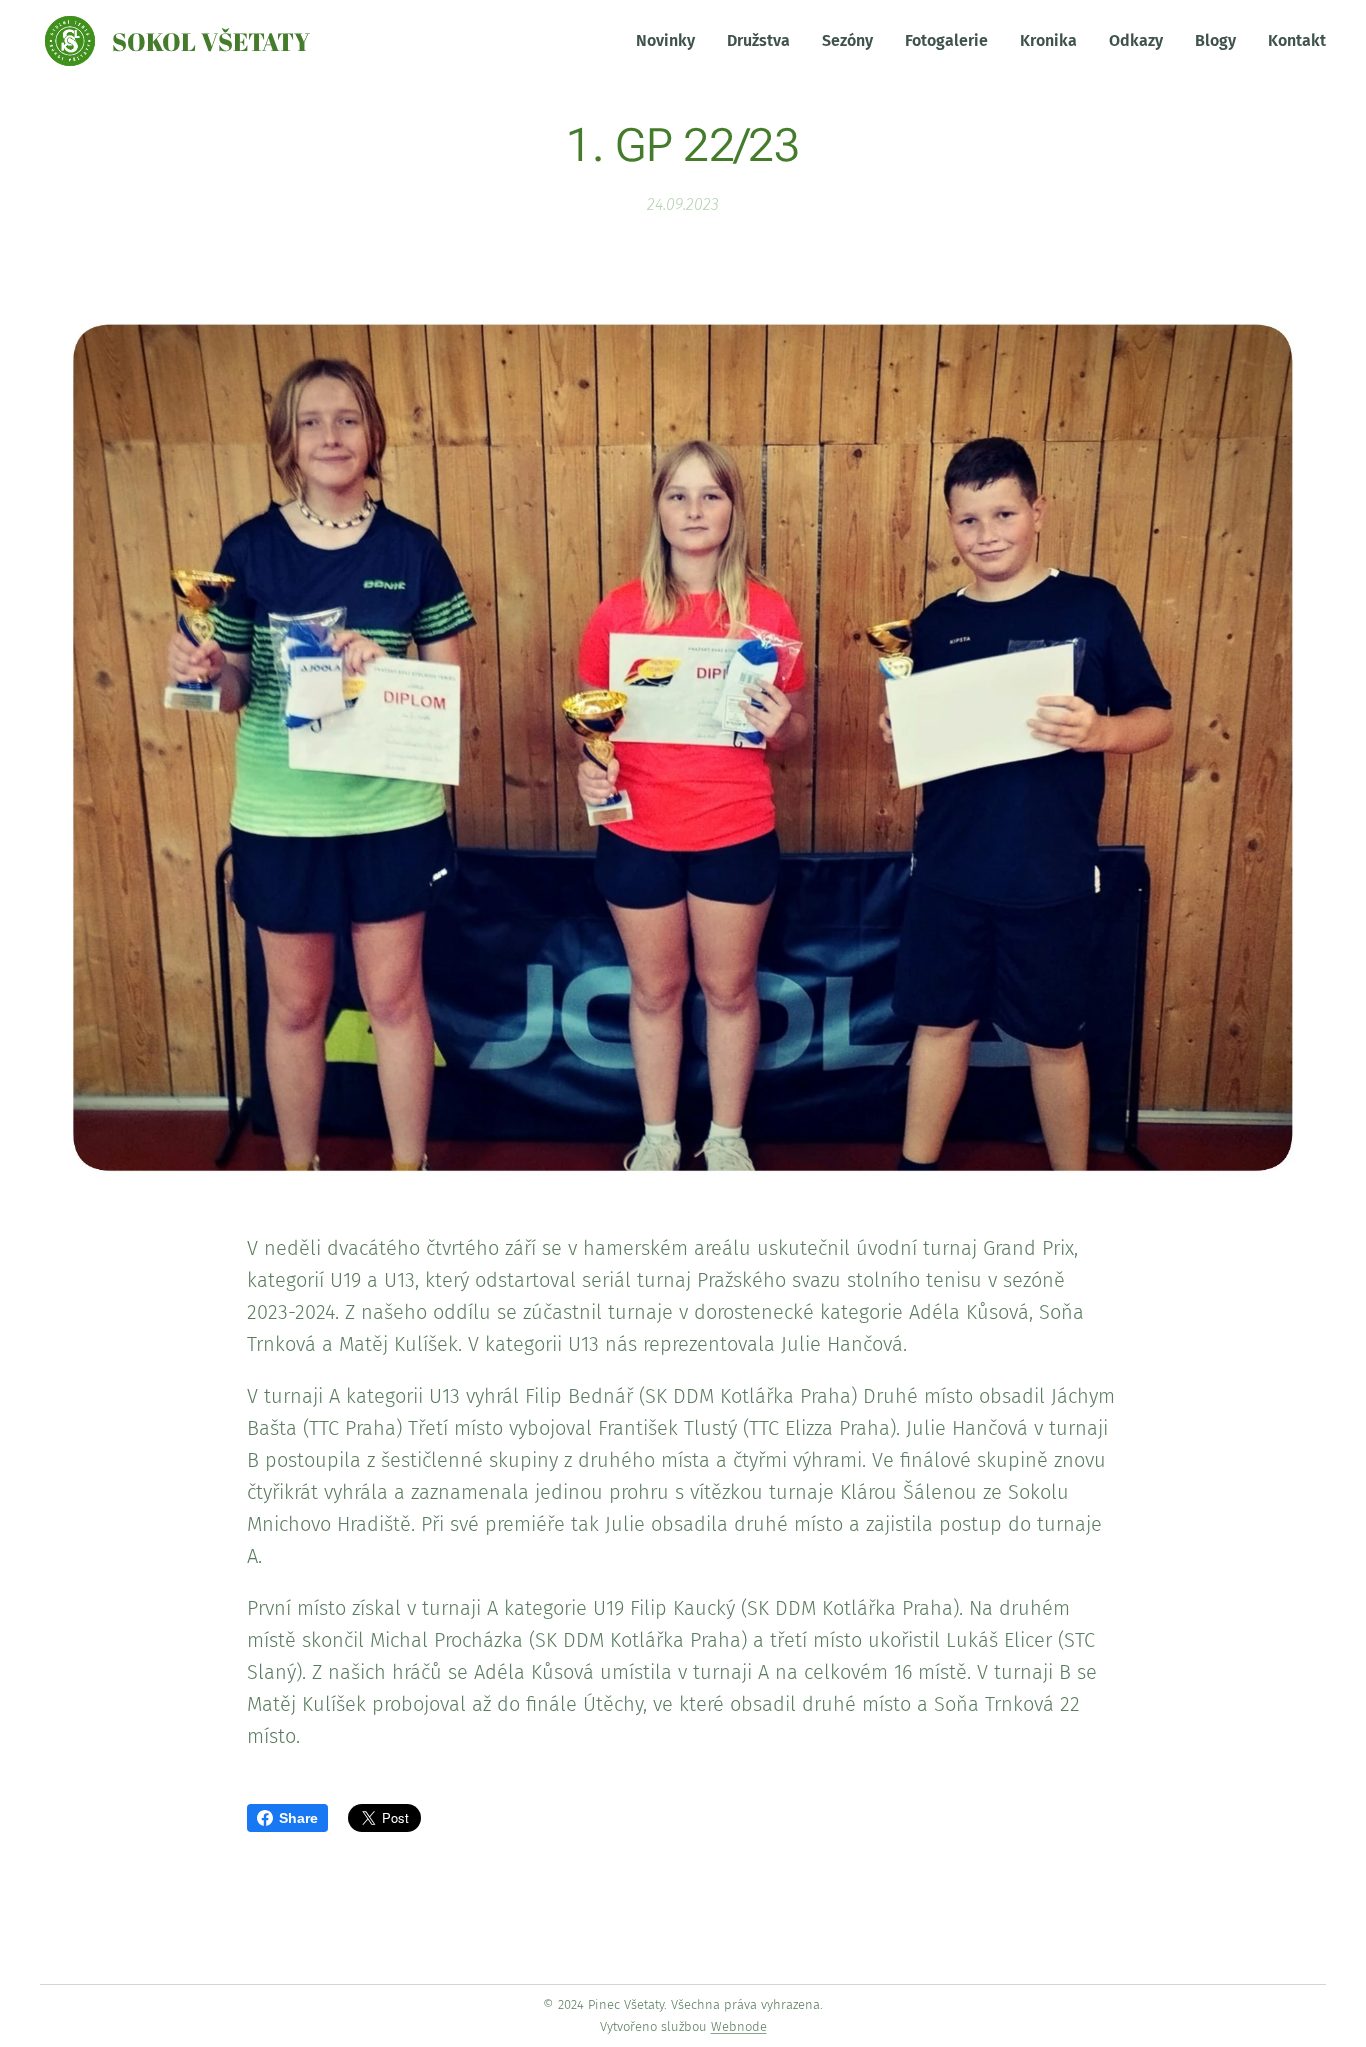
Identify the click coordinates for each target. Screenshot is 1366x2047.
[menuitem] (671, 41)
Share (298, 1818)
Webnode (739, 2026)
